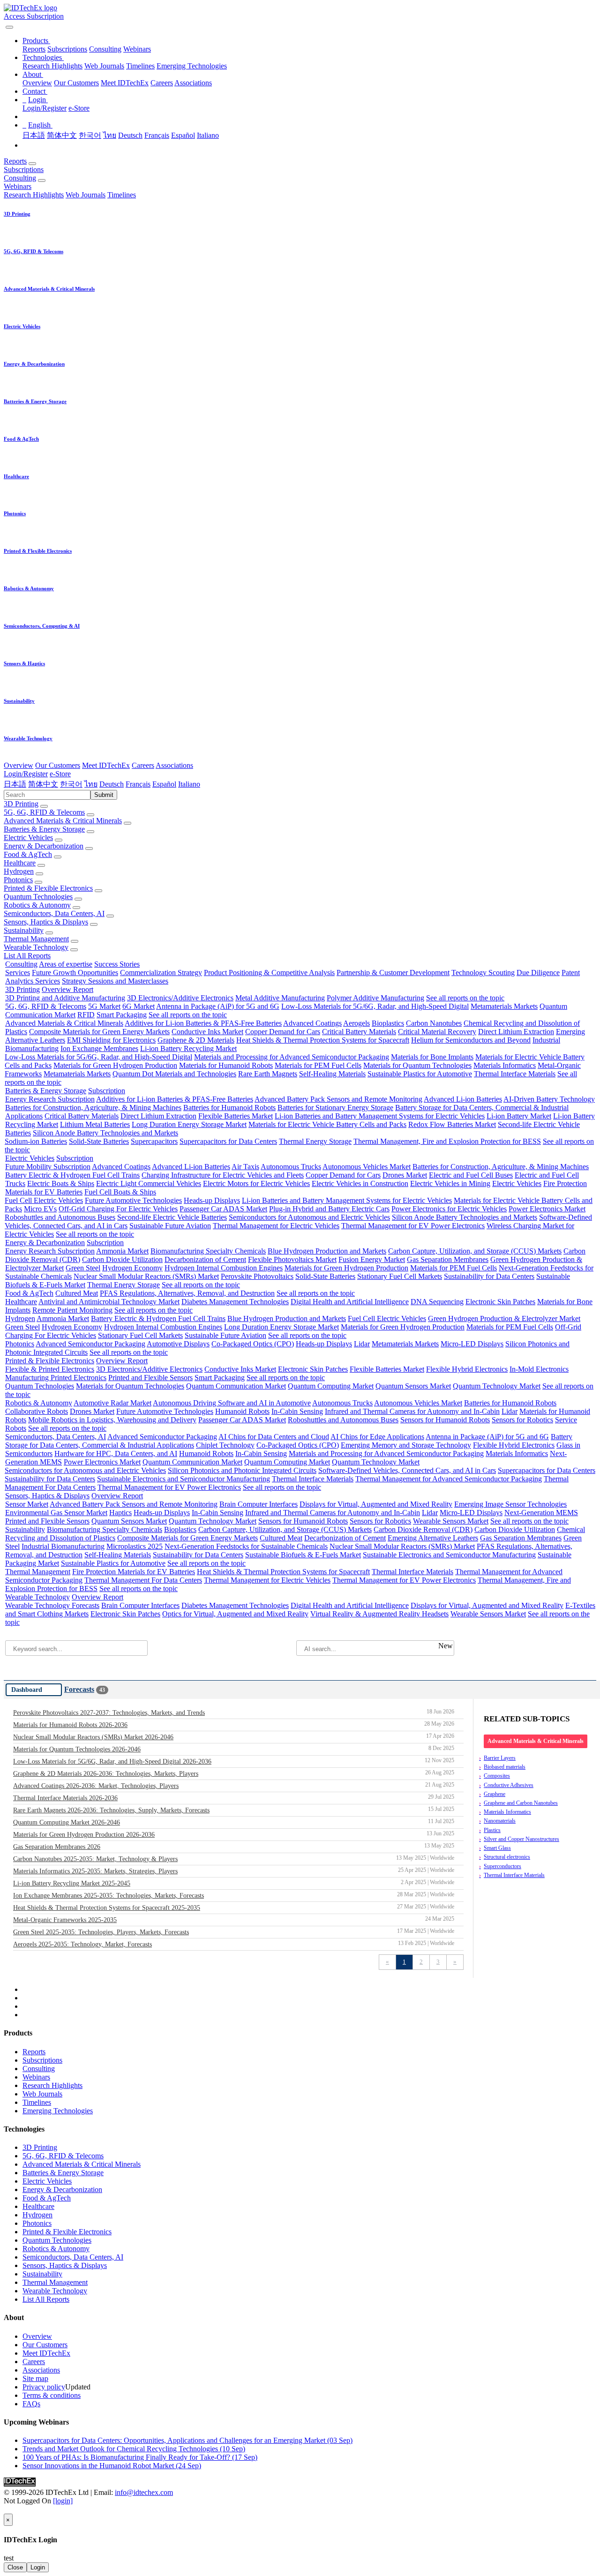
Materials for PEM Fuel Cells (318, 1065)
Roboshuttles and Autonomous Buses (60, 1217)
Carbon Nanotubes (434, 1023)
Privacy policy (44, 2387)
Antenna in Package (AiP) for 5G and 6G (218, 1006)
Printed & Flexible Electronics (48, 888)
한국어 (90, 135)
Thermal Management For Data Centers (143, 1580)
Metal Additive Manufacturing (280, 998)
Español (183, 135)
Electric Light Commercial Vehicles (149, 1183)
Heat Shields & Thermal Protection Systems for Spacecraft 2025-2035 (234, 1908)
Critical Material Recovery (437, 1032)
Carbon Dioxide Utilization (122, 1259)
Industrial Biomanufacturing (63, 1546)
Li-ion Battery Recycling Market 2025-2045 (234, 1883)
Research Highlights (52, 66)
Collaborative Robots (37, 1411)
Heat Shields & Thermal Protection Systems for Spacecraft (323, 1040)
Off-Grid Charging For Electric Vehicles (118, 1209)
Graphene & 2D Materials (196, 1040)
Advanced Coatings (312, 1023)
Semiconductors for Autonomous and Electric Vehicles (309, 1217)
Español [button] (164, 784)
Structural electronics (507, 1857)
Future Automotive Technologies (133, 1200)
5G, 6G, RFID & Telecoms (44, 812)
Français (157, 135)
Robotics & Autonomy (37, 905)
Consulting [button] (20, 178)
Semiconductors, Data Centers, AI (54, 913)
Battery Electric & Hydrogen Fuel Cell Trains (72, 1175)
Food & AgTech (28, 854)
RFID (86, 1015)
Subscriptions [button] (24, 169)
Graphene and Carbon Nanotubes (521, 1803)
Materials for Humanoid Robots (226, 1065)
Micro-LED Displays (472, 1344)
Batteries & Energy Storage (44, 829)
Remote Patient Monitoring (72, 1310)
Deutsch (130, 135)
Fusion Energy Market (372, 1259)
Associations (193, 83)
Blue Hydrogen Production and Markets (327, 1251)
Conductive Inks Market (207, 1032)
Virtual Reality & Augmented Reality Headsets (379, 1614)
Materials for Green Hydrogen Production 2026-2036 (234, 1834)
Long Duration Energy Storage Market (189, 1124)
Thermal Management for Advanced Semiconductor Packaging (449, 1479)
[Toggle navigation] (9, 27)
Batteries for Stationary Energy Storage (335, 1108)
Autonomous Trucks (291, 1167)
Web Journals (104, 66)
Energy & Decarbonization (44, 846)
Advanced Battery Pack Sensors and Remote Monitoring (338, 1099)
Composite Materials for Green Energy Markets (99, 1032)
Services (18, 973)
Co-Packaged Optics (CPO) (253, 1344)
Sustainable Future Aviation (170, 1226)
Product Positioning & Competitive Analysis (269, 973)
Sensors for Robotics (522, 1420)
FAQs (31, 2404)
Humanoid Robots (242, 1411)
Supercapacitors (154, 1141)
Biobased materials (505, 1767)
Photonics (18, 880)
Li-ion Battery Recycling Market (188, 1048)
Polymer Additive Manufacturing (375, 998)
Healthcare (20, 863)
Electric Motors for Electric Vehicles (256, 1183)
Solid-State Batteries (99, 1141)
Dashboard (27, 1690)
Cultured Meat (77, 1293)
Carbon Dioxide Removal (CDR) (423, 1529)
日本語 (34, 135)
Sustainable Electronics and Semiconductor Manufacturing (184, 1479)
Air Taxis (245, 1167)
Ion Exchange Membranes (99, 1048)
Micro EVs (40, 1209)
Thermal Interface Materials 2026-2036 (234, 1798)
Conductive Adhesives (509, 1785)
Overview (37, 83)
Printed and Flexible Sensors (150, 1378)
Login (38, 2567)
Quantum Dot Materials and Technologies (174, 1074)
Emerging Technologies (192, 66)
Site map (35, 2378)
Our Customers (76, 83)
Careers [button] (143, 765)
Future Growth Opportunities (75, 973)
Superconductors (502, 1866)
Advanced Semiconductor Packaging (90, 1344)
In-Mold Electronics (539, 1369)
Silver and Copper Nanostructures (521, 1839)
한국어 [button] (71, 784)
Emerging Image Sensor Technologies (510, 1504)
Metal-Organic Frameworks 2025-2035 (234, 1920)
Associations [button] (174, 765)
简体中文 (62, 135)
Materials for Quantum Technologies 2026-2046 (234, 1749)
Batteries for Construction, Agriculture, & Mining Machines (93, 1108)
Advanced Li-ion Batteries (463, 1099)
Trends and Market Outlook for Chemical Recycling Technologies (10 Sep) (134, 2449)
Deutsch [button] (112, 784)
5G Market (104, 1006)
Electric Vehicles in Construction (360, 1183)
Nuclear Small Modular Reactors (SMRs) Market (146, 1276)
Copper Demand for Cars (283, 1032)
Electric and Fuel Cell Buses (471, 1175)
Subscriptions (67, 49)
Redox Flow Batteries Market (452, 1124)
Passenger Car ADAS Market (223, 1209)
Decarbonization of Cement (205, 1259)
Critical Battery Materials (359, 1032)
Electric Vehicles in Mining (450, 1183)
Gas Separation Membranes (448, 1259)
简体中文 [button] (43, 784)
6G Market (139, 1006)
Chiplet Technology (225, 1445)
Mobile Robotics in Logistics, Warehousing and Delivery (112, 1420)
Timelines (140, 66)
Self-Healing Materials (332, 1074)
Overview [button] (19, 765)
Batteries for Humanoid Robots (229, 1108)
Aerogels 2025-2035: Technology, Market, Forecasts (234, 1944)
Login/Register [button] (26, 774)
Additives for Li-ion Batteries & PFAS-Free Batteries (203, 1023)
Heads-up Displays (212, 1200)
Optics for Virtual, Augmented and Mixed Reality (235, 1614)
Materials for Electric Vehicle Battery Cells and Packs (327, 1124)
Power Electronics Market (547, 1209)
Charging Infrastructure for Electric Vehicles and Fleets (223, 1175)
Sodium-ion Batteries (36, 1141)
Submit (104, 795)
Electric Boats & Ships (61, 1183)
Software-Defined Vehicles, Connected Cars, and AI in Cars (407, 1470)
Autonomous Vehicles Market (367, 1167)
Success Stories (117, 964)
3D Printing (21, 804)
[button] (36, 41)
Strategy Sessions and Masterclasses (115, 981)
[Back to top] (5, 2509)
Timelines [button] (122, 195)
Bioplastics (388, 1023)
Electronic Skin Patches (500, 1302)
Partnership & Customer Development (393, 973)
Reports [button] (15, 161)
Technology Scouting (483, 973)
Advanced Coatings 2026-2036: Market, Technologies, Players (234, 1786)
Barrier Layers (500, 1758)
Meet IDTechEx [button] (106, 765)
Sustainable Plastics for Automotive (420, 1074)
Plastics (492, 1830)
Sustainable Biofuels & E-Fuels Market (303, 1555)
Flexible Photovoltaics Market (292, 1259)
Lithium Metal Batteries (95, 1124)
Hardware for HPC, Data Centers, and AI (116, 1453)
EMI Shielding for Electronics (111, 1040)
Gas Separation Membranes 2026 (234, 1847)
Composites (497, 1776)
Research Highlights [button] (34, 195)
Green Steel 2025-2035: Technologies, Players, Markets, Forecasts (234, 1932)
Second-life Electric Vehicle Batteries (172, 1217)
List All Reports (27, 956)
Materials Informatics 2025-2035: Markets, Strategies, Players (234, 1871)
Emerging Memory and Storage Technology (406, 1445)
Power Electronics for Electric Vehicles (449, 1209)
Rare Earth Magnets (268, 1074)
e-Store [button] (60, 774)
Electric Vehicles (28, 837)
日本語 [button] (15, 784)
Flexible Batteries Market (236, 1116)
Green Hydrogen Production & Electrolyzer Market (504, 1318)
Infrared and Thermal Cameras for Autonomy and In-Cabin (412, 1411)
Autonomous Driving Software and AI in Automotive (232, 1403)
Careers (162, 83)
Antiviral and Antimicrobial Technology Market (109, 1302)
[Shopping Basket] (5, 25)
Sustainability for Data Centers (489, 1276)
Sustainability (24, 930)
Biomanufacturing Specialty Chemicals (208, 1251)
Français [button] (138, 784)
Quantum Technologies (38, 897)
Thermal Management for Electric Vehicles (276, 1226)
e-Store (79, 108)
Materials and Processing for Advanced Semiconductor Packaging (292, 1057)
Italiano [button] (189, 784)
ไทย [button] (91, 784)
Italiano (208, 135)
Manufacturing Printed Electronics (56, 1378)
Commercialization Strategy (161, 973)
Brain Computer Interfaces (259, 1504)
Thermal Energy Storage (315, 1141)
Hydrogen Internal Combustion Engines (224, 1268)
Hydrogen (19, 871)
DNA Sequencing (437, 1302)
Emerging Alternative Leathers (433, 1538)
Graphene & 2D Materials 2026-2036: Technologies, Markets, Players (234, 1773)
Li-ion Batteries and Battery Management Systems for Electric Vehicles (380, 1116)
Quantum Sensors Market (413, 1386)
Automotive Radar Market (112, 1403)
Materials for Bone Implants (432, 1057)
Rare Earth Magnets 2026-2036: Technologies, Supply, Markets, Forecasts (234, 1810)
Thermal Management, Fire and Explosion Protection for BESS (447, 1141)
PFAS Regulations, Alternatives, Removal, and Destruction (187, 1293)
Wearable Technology (36, 947)
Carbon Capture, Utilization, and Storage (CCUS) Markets (475, 1251)
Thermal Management (36, 939)
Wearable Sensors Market (451, 1521)
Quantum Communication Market (236, 1386)
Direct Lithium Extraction (516, 1032)
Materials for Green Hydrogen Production (115, 1065)
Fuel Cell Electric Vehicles (44, 1200)
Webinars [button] (18, 186)
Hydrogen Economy (132, 1268)
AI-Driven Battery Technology (549, 1099)
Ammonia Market (122, 1251)
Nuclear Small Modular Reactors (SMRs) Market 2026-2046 (234, 1737)
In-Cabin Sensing (297, 1411)
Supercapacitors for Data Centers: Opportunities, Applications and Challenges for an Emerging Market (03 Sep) (187, 2440)
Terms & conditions (52, 2395)
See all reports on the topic (465, 998)
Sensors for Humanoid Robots (445, 1420)
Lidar (362, 1344)
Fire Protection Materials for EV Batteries (134, 1572)
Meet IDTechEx (125, 83)
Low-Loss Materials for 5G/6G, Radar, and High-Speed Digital (375, 1006)
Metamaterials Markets (504, 1006)
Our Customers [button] (58, 765)
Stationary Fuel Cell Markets (400, 1276)
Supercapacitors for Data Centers (228, 1141)
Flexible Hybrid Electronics (467, 1369)
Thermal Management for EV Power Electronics (413, 1226)
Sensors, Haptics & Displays (46, 922)
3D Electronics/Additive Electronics (180, 998)
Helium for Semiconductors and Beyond (471, 1040)
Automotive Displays (178, 1344)
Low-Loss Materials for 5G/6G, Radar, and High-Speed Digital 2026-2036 (234, 1761)
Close (15, 2567)
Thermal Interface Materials (515, 1074)
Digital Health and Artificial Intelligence (350, 1302)
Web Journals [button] (86, 195)
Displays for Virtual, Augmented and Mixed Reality (376, 1504)
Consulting (105, 49)
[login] (63, 2501)
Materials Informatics (505, 1065)
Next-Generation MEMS (541, 1513)
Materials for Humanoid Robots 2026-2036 (234, 1725)
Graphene (495, 1794)
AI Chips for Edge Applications (377, 1437)
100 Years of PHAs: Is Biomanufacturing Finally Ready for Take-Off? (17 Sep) (140, 2457)
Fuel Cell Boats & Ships (120, 1192)
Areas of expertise (66, 964)
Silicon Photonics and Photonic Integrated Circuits (242, 1470)
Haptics (120, 1513)
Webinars (137, 49)
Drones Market (405, 1175)
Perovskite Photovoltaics (257, 1276)
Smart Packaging (122, 1015)
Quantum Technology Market (497, 1386)
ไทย (110, 135)
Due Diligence (538, 973)
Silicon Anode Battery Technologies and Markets (105, 1133)
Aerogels (356, 1023)
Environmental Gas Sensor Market (56, 1513)
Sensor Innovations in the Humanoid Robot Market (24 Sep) (112, 2466)
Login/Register (45, 108)
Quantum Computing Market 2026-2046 (234, 1822)
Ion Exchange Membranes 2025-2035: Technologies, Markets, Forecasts (234, 1895)
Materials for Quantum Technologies (417, 1065)
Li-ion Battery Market (519, 1116)
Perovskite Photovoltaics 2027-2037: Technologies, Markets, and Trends (234, 1712)
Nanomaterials (500, 1821)
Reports (34, 49)
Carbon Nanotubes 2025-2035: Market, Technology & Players (234, 1859)
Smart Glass (497, 1848)
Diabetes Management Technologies (235, 1302)
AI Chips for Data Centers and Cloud (274, 1437)
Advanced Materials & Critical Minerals (63, 821)
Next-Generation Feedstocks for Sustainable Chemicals (246, 1546)
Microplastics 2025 (135, 1546)
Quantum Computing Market (331, 1386)
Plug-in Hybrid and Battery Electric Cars (329, 1209)
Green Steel (83, 1268)
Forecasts (79, 1689)
